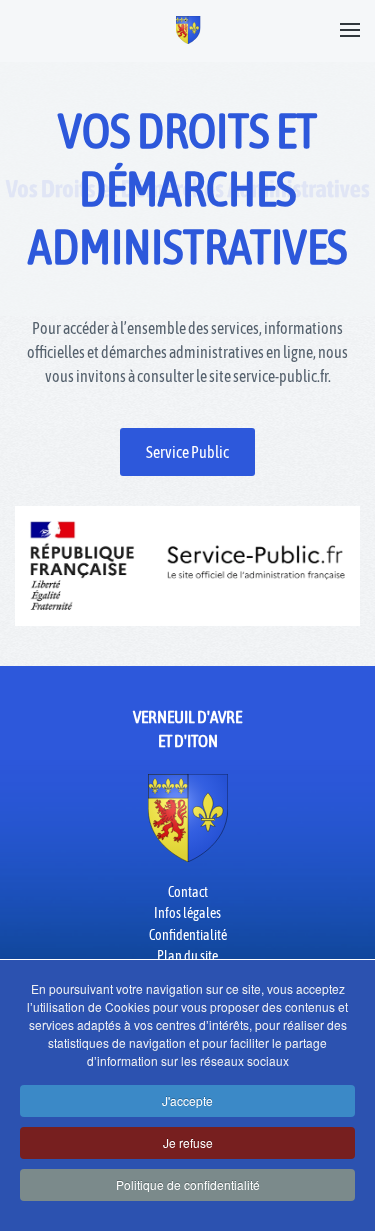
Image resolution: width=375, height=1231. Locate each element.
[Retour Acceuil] (187, 30)
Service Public (187, 452)
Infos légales (187, 913)
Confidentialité (188, 935)
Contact (188, 892)
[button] (350, 30)
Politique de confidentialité (188, 1184)
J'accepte (187, 1100)
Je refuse (188, 1142)
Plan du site (187, 956)
